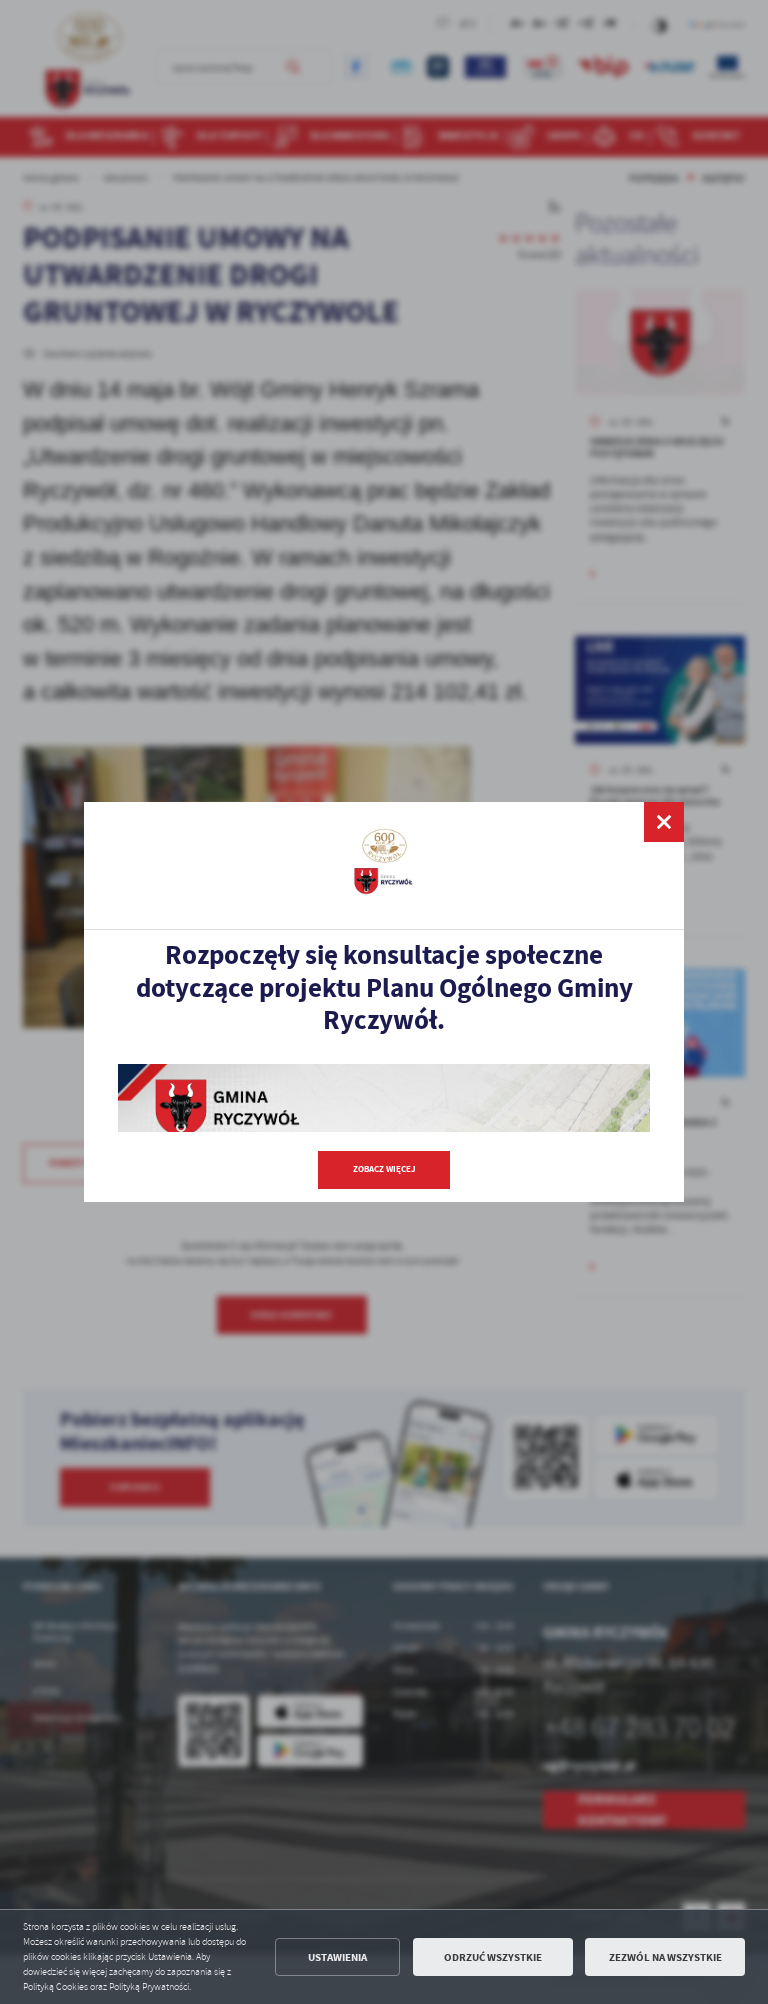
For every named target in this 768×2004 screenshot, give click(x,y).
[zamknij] (664, 822)
